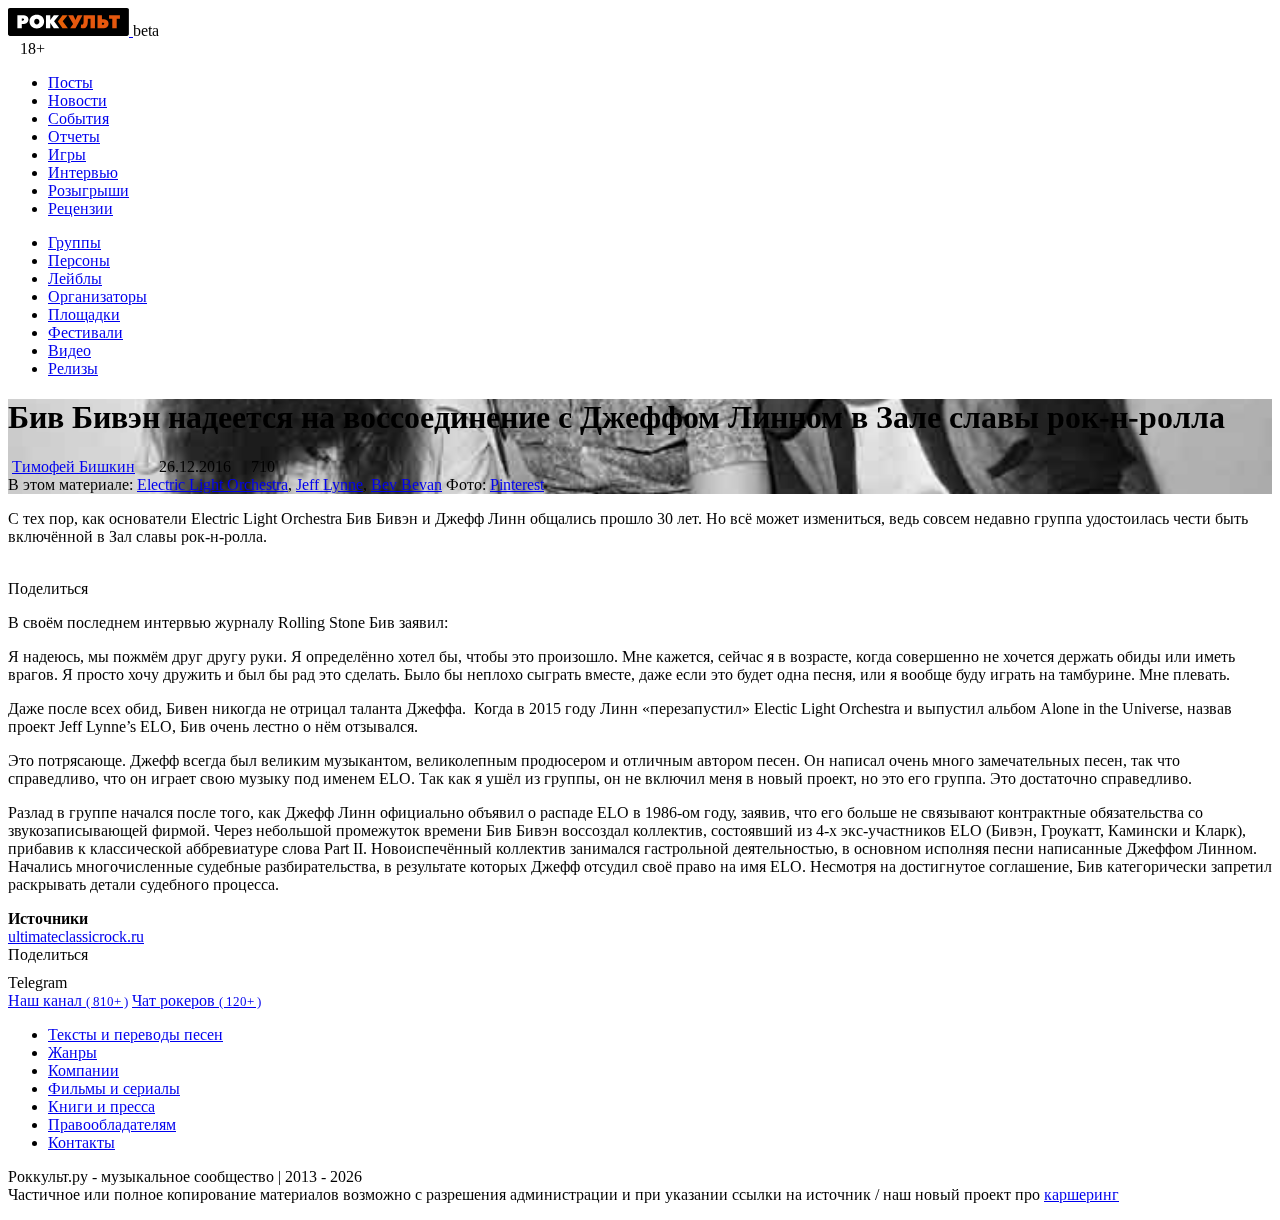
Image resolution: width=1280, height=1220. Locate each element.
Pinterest (517, 484)
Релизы (73, 368)
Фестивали (85, 332)
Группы (74, 242)
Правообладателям (112, 1124)
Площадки (84, 314)
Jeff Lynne (329, 484)
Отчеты (74, 136)
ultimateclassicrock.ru (76, 936)
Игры (67, 154)
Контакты (81, 1142)
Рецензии (80, 208)
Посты (70, 82)
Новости (77, 100)
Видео (69, 350)
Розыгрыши (88, 190)
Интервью (83, 172)
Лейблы (75, 278)
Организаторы (97, 296)
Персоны (79, 260)
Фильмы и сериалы (114, 1088)
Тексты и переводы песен (135, 1034)
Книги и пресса (101, 1106)
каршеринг (1081, 1194)
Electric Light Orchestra (212, 484)
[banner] (70, 30)
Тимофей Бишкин (73, 466)
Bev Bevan (406, 484)
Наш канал (68, 1000)
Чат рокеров (196, 1000)
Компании (83, 1070)
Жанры (72, 1052)
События (78, 118)
